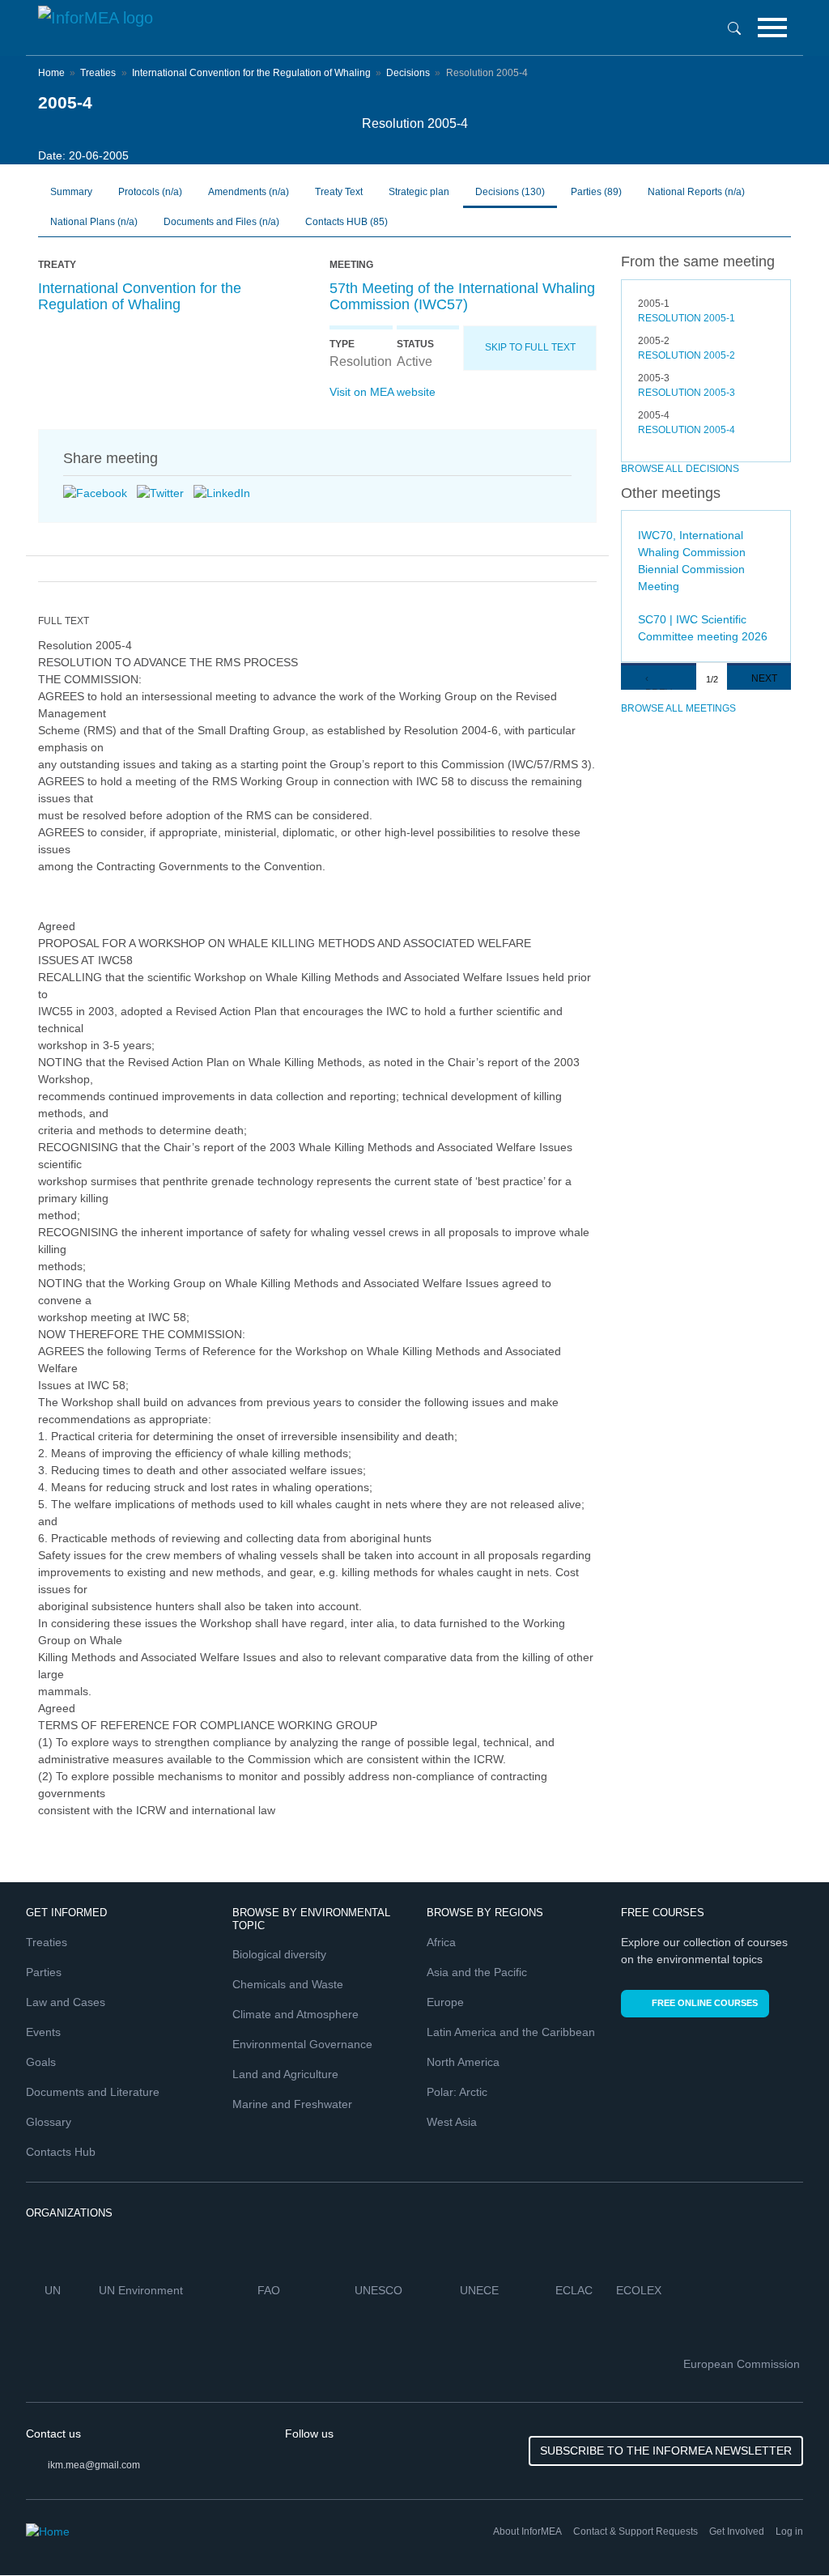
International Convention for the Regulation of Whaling (251, 73)
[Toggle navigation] (772, 28)
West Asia (452, 2122)
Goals (41, 2062)
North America (463, 2062)
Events (43, 2032)
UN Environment (142, 2290)
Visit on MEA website (383, 392)
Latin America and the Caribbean (511, 2032)
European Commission (743, 2364)
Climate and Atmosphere (295, 2014)
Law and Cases (66, 2002)
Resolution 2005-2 (687, 355)
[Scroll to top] (782, 2529)
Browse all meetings (678, 708)
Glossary (49, 2122)
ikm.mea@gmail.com (94, 2465)
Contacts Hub (61, 2152)
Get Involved (737, 2531)
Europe (445, 2002)
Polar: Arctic (457, 2092)
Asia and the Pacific (477, 1972)
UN (54, 2290)
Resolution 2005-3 (687, 393)
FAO (270, 2290)
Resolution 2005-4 (687, 430)
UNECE (481, 2290)
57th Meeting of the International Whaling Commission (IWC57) (462, 296)
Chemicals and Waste (288, 1984)
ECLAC (576, 2290)
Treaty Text (339, 192)
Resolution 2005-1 (687, 318)
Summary (71, 192)
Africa (441, 1942)
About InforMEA (527, 2531)
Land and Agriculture (285, 2074)
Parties (596, 192)
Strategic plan (419, 192)
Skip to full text (530, 347)
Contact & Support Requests (636, 2531)
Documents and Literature (93, 2092)
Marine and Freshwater (292, 2104)
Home (51, 73)
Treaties (98, 73)
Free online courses (705, 2003)
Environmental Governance (302, 2044)
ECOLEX (640, 2290)
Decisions (408, 73)
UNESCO (380, 2290)
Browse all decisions (680, 469)
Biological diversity (279, 1954)
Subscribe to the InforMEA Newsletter (666, 2451)
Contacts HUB (346, 222)
